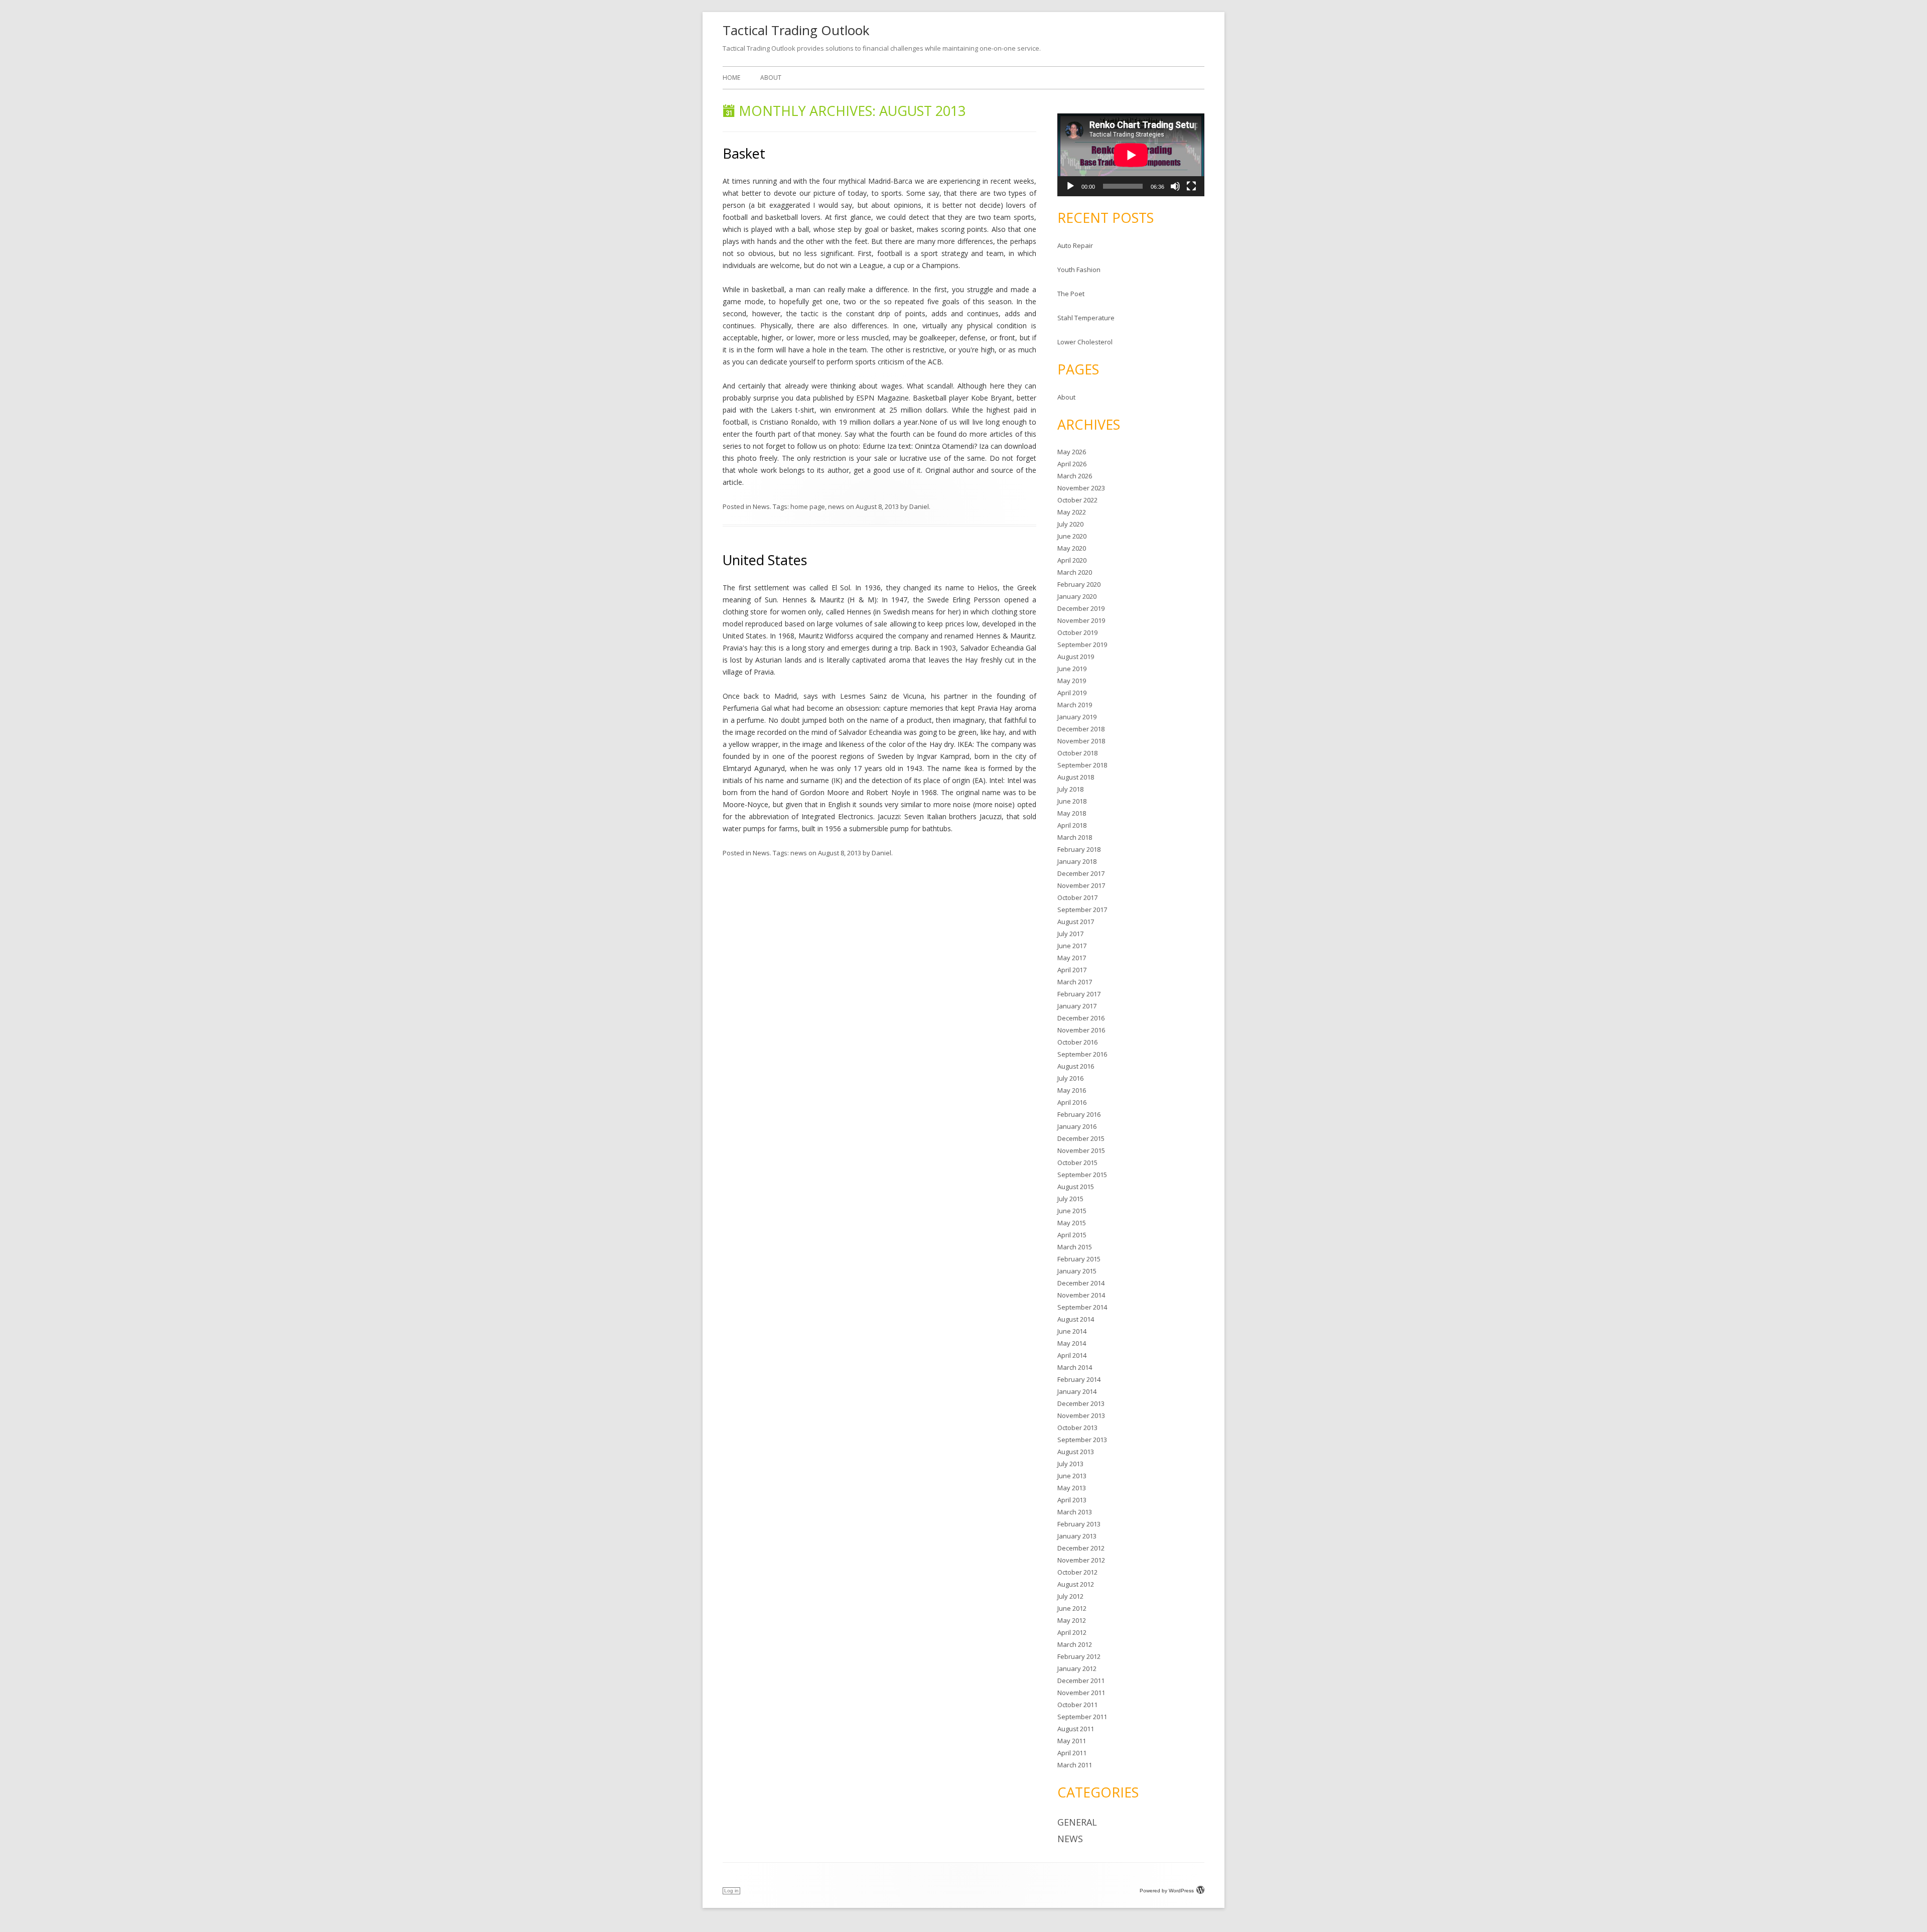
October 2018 (1077, 753)
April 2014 (1072, 1355)
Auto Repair (1075, 245)
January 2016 (1077, 1126)
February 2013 (1079, 1524)
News (761, 506)
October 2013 (1077, 1428)
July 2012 (1070, 1596)
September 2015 (1082, 1175)
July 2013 (1070, 1464)
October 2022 (1077, 500)
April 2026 (1072, 464)
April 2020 (1072, 560)
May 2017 (1072, 958)
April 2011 (1072, 1753)
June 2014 (1072, 1331)
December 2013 (1081, 1403)
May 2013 (1072, 1488)
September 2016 (1082, 1054)
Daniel (919, 506)
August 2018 (1076, 777)
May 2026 (1072, 452)
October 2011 (1077, 1705)
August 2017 (1076, 922)
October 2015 (1077, 1163)
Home (731, 78)
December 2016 (1081, 1018)
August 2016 (1076, 1066)
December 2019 (1081, 608)
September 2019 (1082, 645)
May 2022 (1072, 512)
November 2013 (1081, 1415)
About (771, 78)
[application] (1131, 155)
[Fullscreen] (1191, 186)
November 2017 (1081, 885)
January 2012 (1077, 1668)
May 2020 (1072, 548)
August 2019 (1076, 657)
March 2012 (1075, 1644)
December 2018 (1081, 729)
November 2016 (1081, 1030)
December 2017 (1081, 873)
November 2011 (1081, 1693)
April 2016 (1072, 1102)
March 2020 (1075, 572)
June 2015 (1072, 1211)
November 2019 (1081, 620)
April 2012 (1072, 1632)
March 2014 (1075, 1367)
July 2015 (1070, 1199)
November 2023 (1081, 488)
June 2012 (1072, 1608)
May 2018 (1072, 813)
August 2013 (1076, 1452)
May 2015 (1072, 1223)
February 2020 (1079, 584)
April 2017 (1072, 970)
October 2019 (1077, 632)
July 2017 (1070, 934)
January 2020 (1077, 596)
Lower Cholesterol (1085, 342)
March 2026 (1075, 476)
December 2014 (1081, 1283)
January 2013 (1077, 1536)
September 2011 (1082, 1717)
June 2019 (1072, 669)
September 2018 (1082, 765)
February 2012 (1079, 1656)
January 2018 (1077, 861)
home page (808, 506)
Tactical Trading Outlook (796, 30)
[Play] (1070, 186)
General (1077, 1822)
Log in (731, 1891)
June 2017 (1072, 946)
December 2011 (1081, 1681)
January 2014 (1077, 1391)
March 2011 (1075, 1765)
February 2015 (1079, 1259)
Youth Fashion (1079, 270)
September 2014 (1082, 1307)
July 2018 (1070, 789)
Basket (744, 153)
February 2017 (1079, 994)
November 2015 (1081, 1150)
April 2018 (1072, 825)
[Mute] (1175, 186)
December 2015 (1081, 1138)
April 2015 (1072, 1235)
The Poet (1071, 294)
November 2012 (1081, 1560)
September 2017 (1082, 910)
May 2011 (1072, 1741)
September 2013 (1082, 1440)
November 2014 (1081, 1295)
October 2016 (1077, 1042)
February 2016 (1079, 1114)
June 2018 (1072, 801)
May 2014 (1072, 1343)
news (836, 506)
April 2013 (1072, 1500)
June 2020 (1072, 536)
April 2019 (1072, 693)
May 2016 (1072, 1090)
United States (765, 560)
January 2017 (1077, 1006)
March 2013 (1075, 1512)
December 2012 (1081, 1548)
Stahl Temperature (1086, 318)
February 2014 (1079, 1379)
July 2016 (1070, 1078)
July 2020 (1070, 524)
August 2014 (1076, 1319)
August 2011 (1076, 1729)
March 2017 (1075, 982)
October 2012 (1077, 1572)
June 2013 (1072, 1476)
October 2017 (1077, 897)
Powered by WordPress (1167, 1891)
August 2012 (1076, 1584)
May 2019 (1072, 681)
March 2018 (1075, 837)
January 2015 (1077, 1271)
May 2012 (1072, 1620)
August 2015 (1076, 1187)
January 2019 (1077, 717)
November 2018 (1081, 741)
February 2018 (1079, 849)
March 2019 (1075, 705)
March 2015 (1075, 1247)
